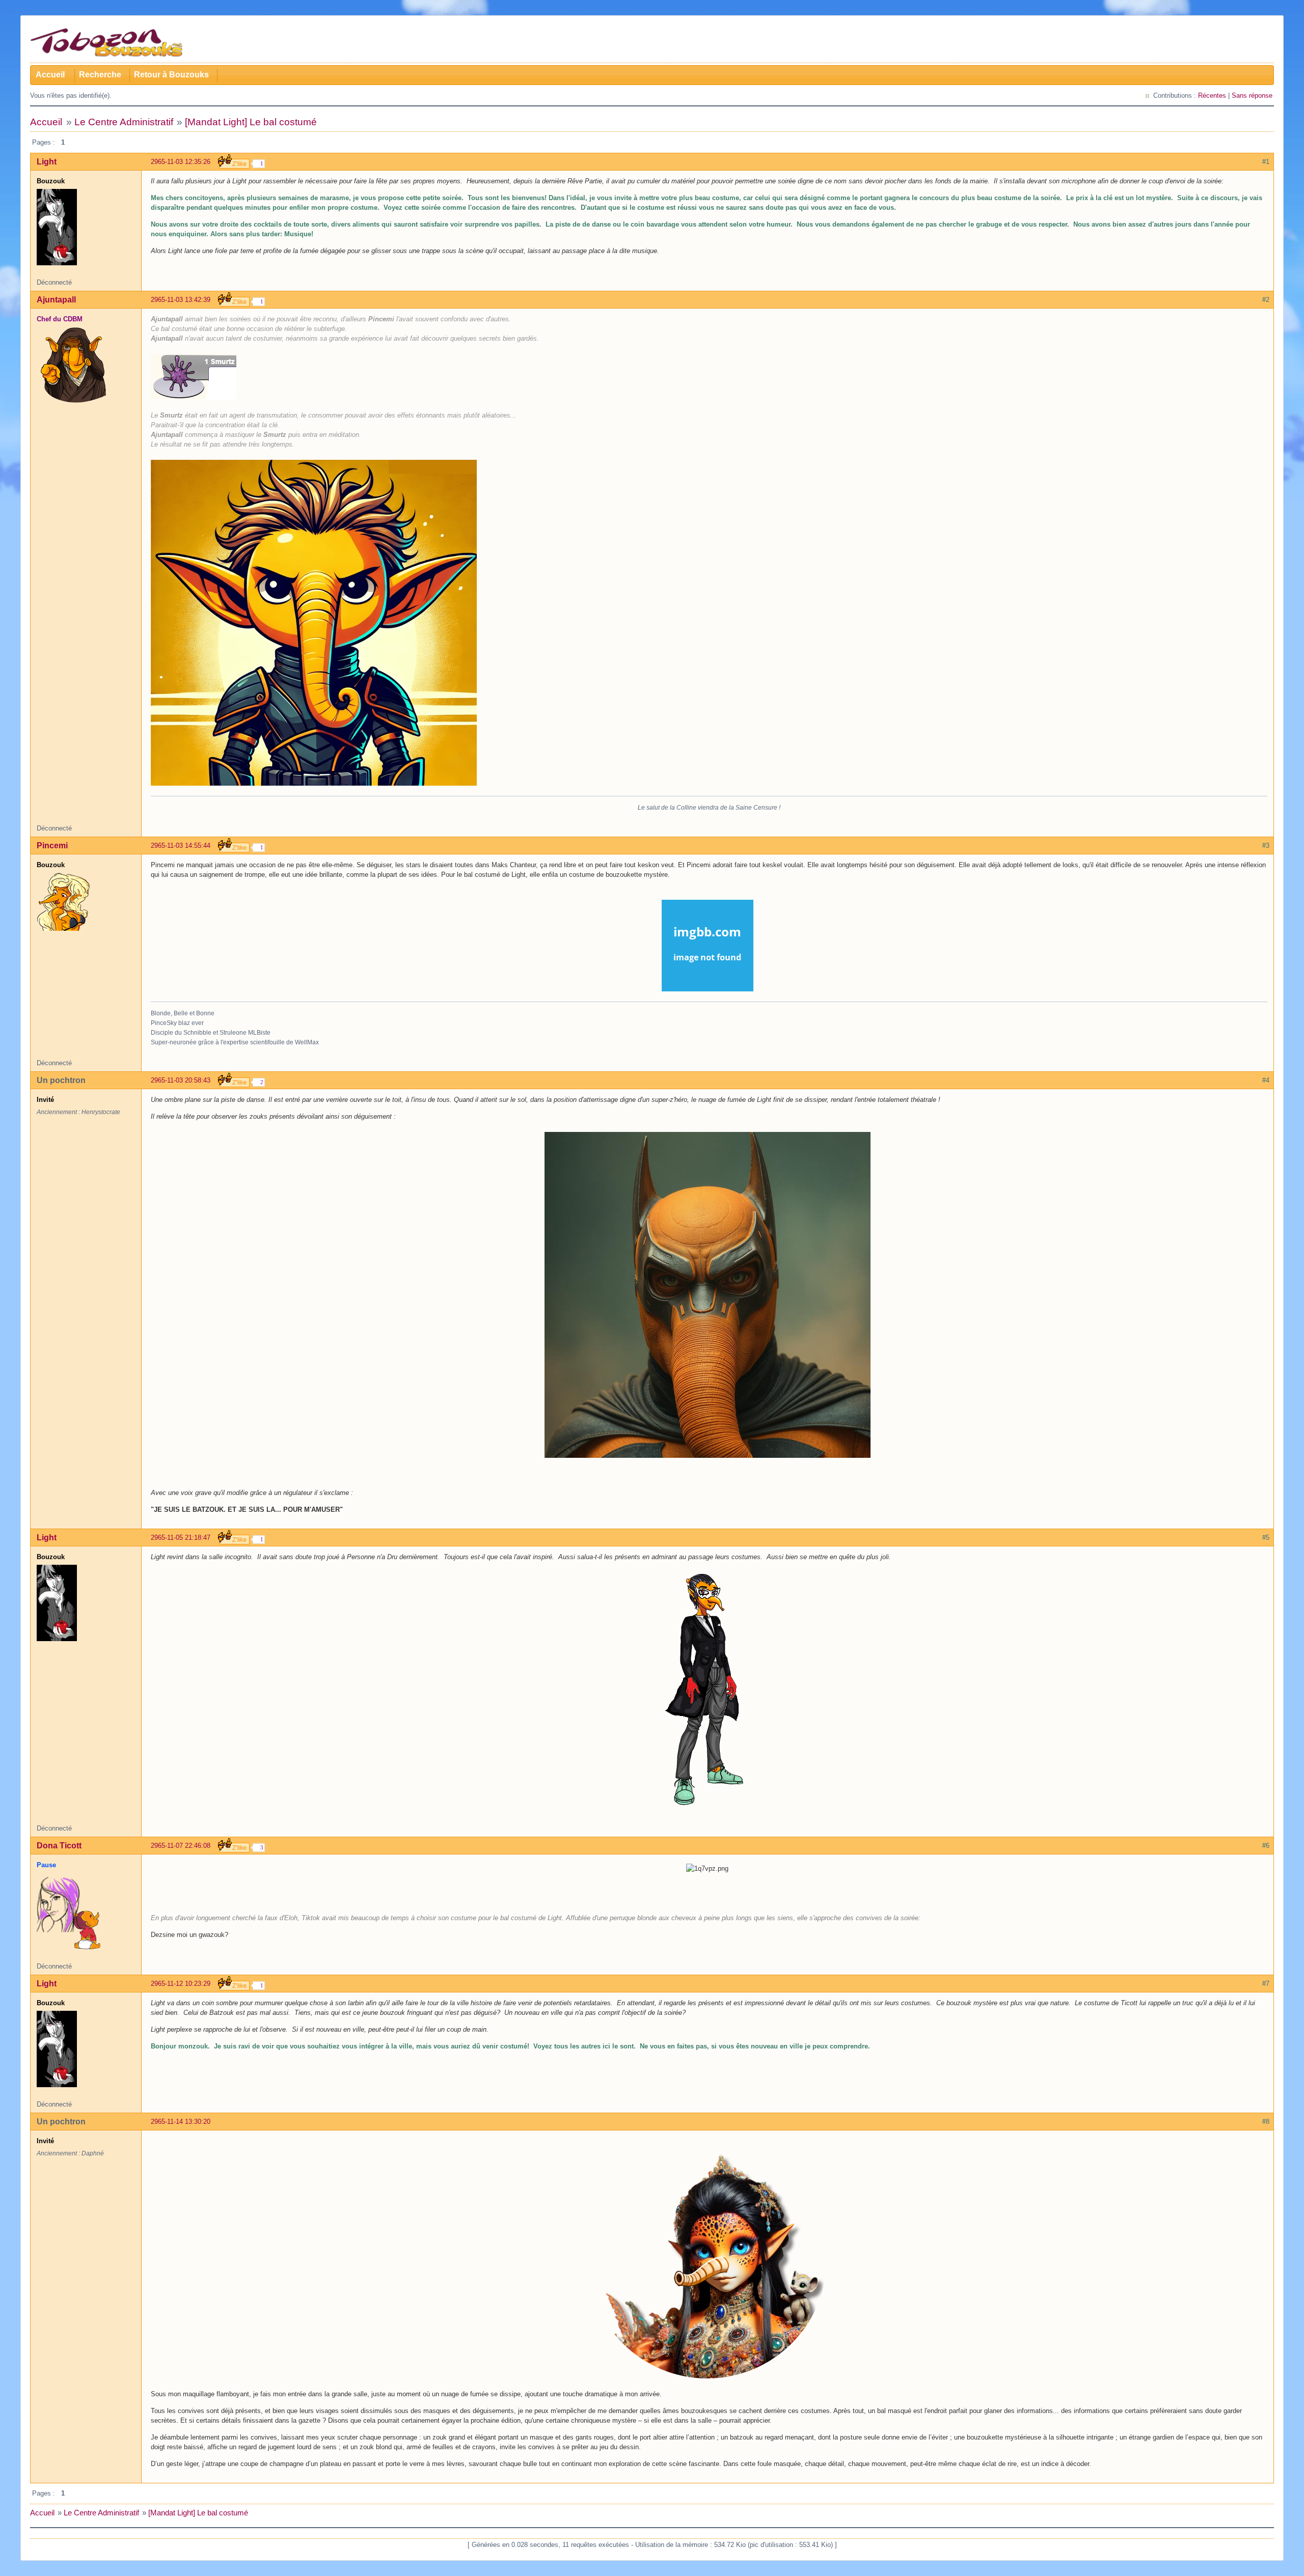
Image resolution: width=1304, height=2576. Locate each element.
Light (47, 162)
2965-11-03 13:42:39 (181, 300)
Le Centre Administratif (124, 122)
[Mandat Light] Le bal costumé (251, 122)
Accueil (50, 75)
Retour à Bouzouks (171, 75)
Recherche (100, 75)
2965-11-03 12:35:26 (181, 162)
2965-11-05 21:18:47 (181, 1538)
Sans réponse (1252, 95)
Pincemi (52, 846)
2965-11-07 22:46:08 (181, 1846)
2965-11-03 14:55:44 (181, 846)
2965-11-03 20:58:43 (181, 1080)
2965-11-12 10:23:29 (181, 1984)
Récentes (1212, 95)
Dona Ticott (59, 1846)
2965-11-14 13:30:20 (181, 2122)
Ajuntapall (56, 300)
